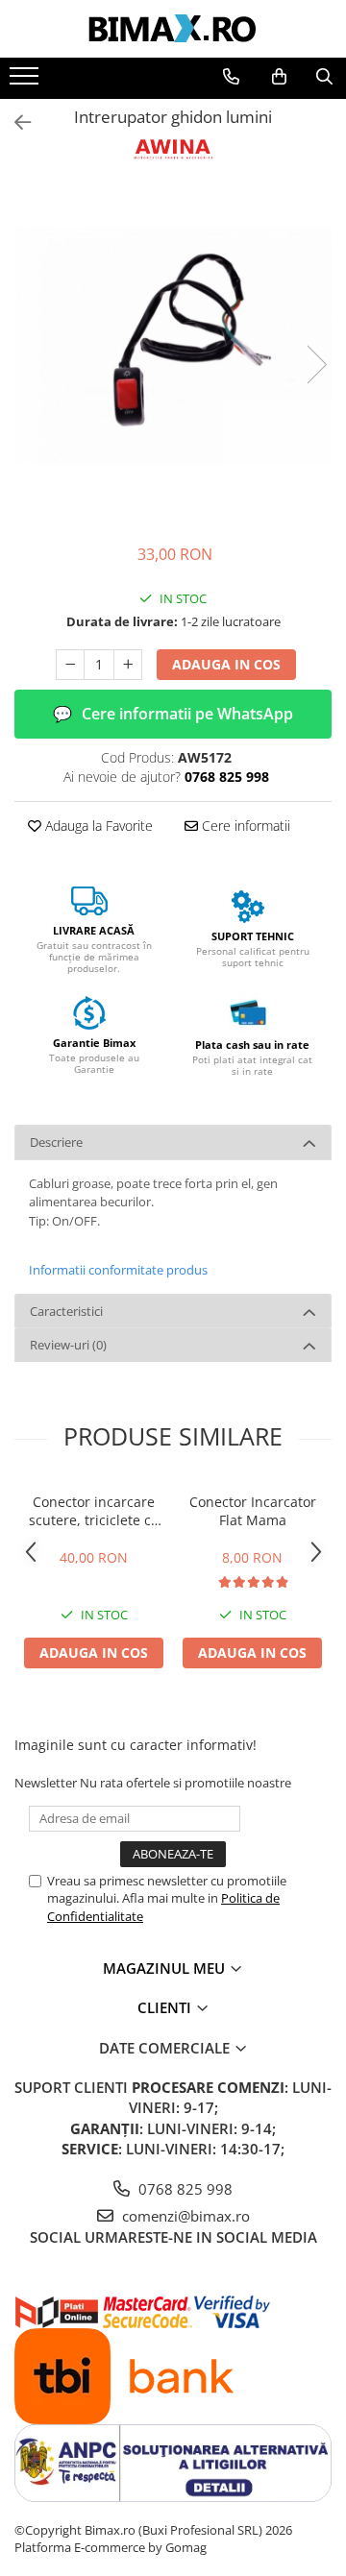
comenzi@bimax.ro (184, 2216)
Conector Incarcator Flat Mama (253, 1511)
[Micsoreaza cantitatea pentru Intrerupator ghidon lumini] (70, 665)
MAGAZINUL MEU (166, 1968)
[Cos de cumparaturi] (279, 77)
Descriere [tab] (56, 1142)
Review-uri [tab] (68, 1345)
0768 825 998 (184, 2189)
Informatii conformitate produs (118, 1270)
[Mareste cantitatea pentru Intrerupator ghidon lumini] (128, 665)
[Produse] (26, 82)
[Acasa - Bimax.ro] (173, 29)
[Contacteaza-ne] (231, 77)
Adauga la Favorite (97, 826)
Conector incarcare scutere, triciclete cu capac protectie (94, 1511)
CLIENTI (166, 2007)
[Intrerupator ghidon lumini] (173, 345)
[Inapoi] (14, 122)
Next (316, 365)
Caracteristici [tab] (66, 1311)
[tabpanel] (173, 345)
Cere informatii (244, 826)
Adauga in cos (226, 664)
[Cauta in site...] (324, 77)
